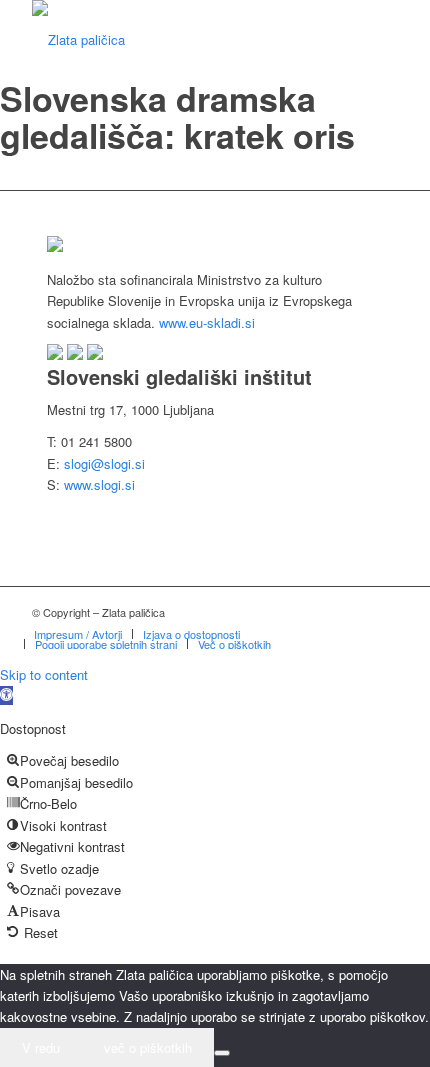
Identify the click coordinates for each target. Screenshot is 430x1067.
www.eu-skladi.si (207, 322)
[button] (6, 695)
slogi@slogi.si (104, 463)
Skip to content (44, 674)
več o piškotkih (148, 1047)
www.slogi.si (99, 484)
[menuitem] (78, 634)
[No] (222, 1053)
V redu (41, 1047)
